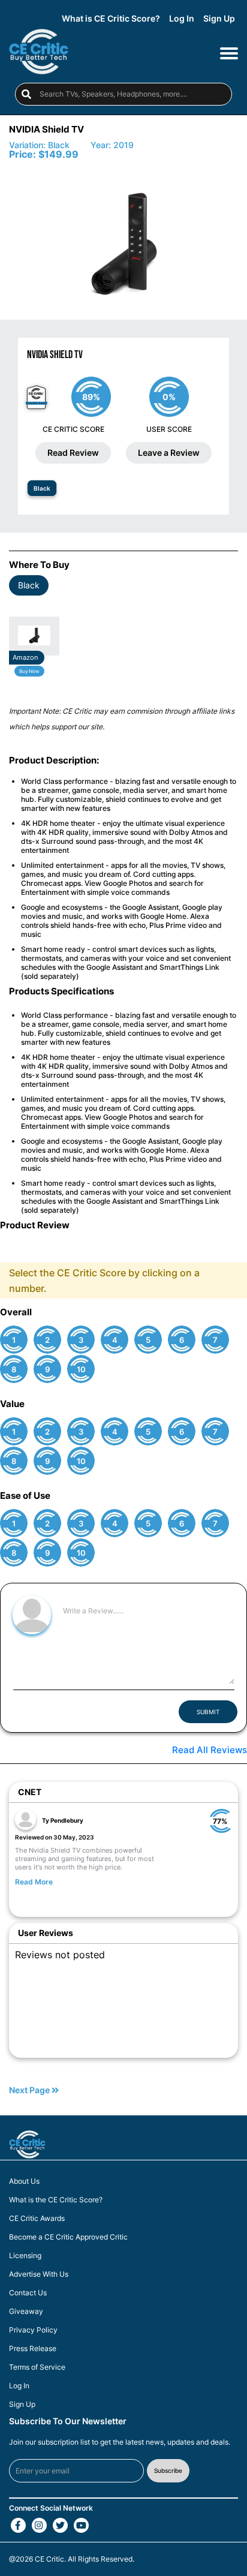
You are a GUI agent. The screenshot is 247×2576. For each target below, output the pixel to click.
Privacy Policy (33, 2330)
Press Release (33, 2349)
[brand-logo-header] (39, 52)
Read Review (73, 453)
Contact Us (28, 2293)
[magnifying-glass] (26, 94)
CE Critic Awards (37, 2219)
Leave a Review (169, 453)
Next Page (30, 2090)
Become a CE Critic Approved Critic (68, 2237)
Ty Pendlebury (63, 1820)
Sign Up (219, 19)
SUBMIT (208, 1712)
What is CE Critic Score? (111, 19)
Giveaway (26, 2312)
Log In (182, 19)
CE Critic (49, 2559)
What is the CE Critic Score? (56, 2200)
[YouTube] (81, 2525)
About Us (24, 2181)
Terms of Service (37, 2367)
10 (81, 1370)
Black (42, 488)
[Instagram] (39, 2525)
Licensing (25, 2256)
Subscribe (168, 2470)
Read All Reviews (210, 1750)
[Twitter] (60, 2525)
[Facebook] (18, 2525)
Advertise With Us (39, 2274)
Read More (34, 1882)
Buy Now (29, 671)
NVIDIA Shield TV (46, 129)
